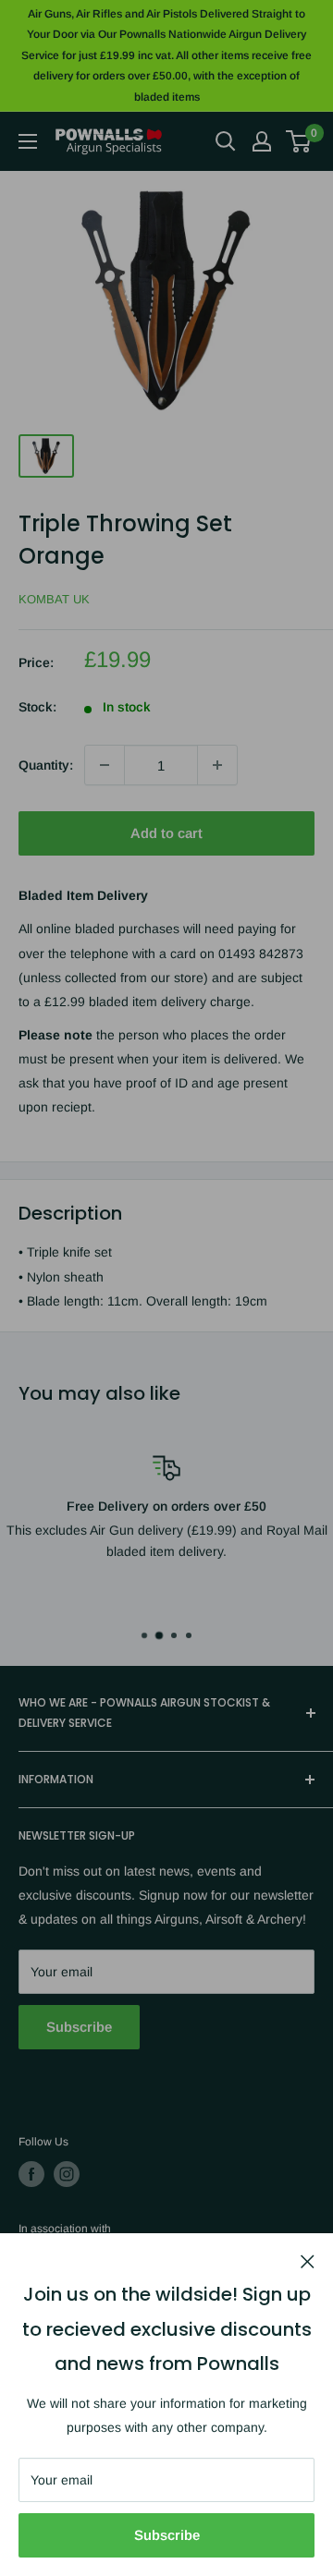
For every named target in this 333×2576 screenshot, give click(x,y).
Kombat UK (54, 599)
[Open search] (226, 141)
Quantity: (46, 765)
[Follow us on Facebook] (31, 2174)
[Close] (308, 2260)
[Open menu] (28, 141)
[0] (299, 141)
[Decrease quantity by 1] (105, 765)
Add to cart (166, 833)
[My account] (262, 141)
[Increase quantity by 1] (217, 765)
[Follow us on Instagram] (67, 2174)
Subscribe (167, 2535)
